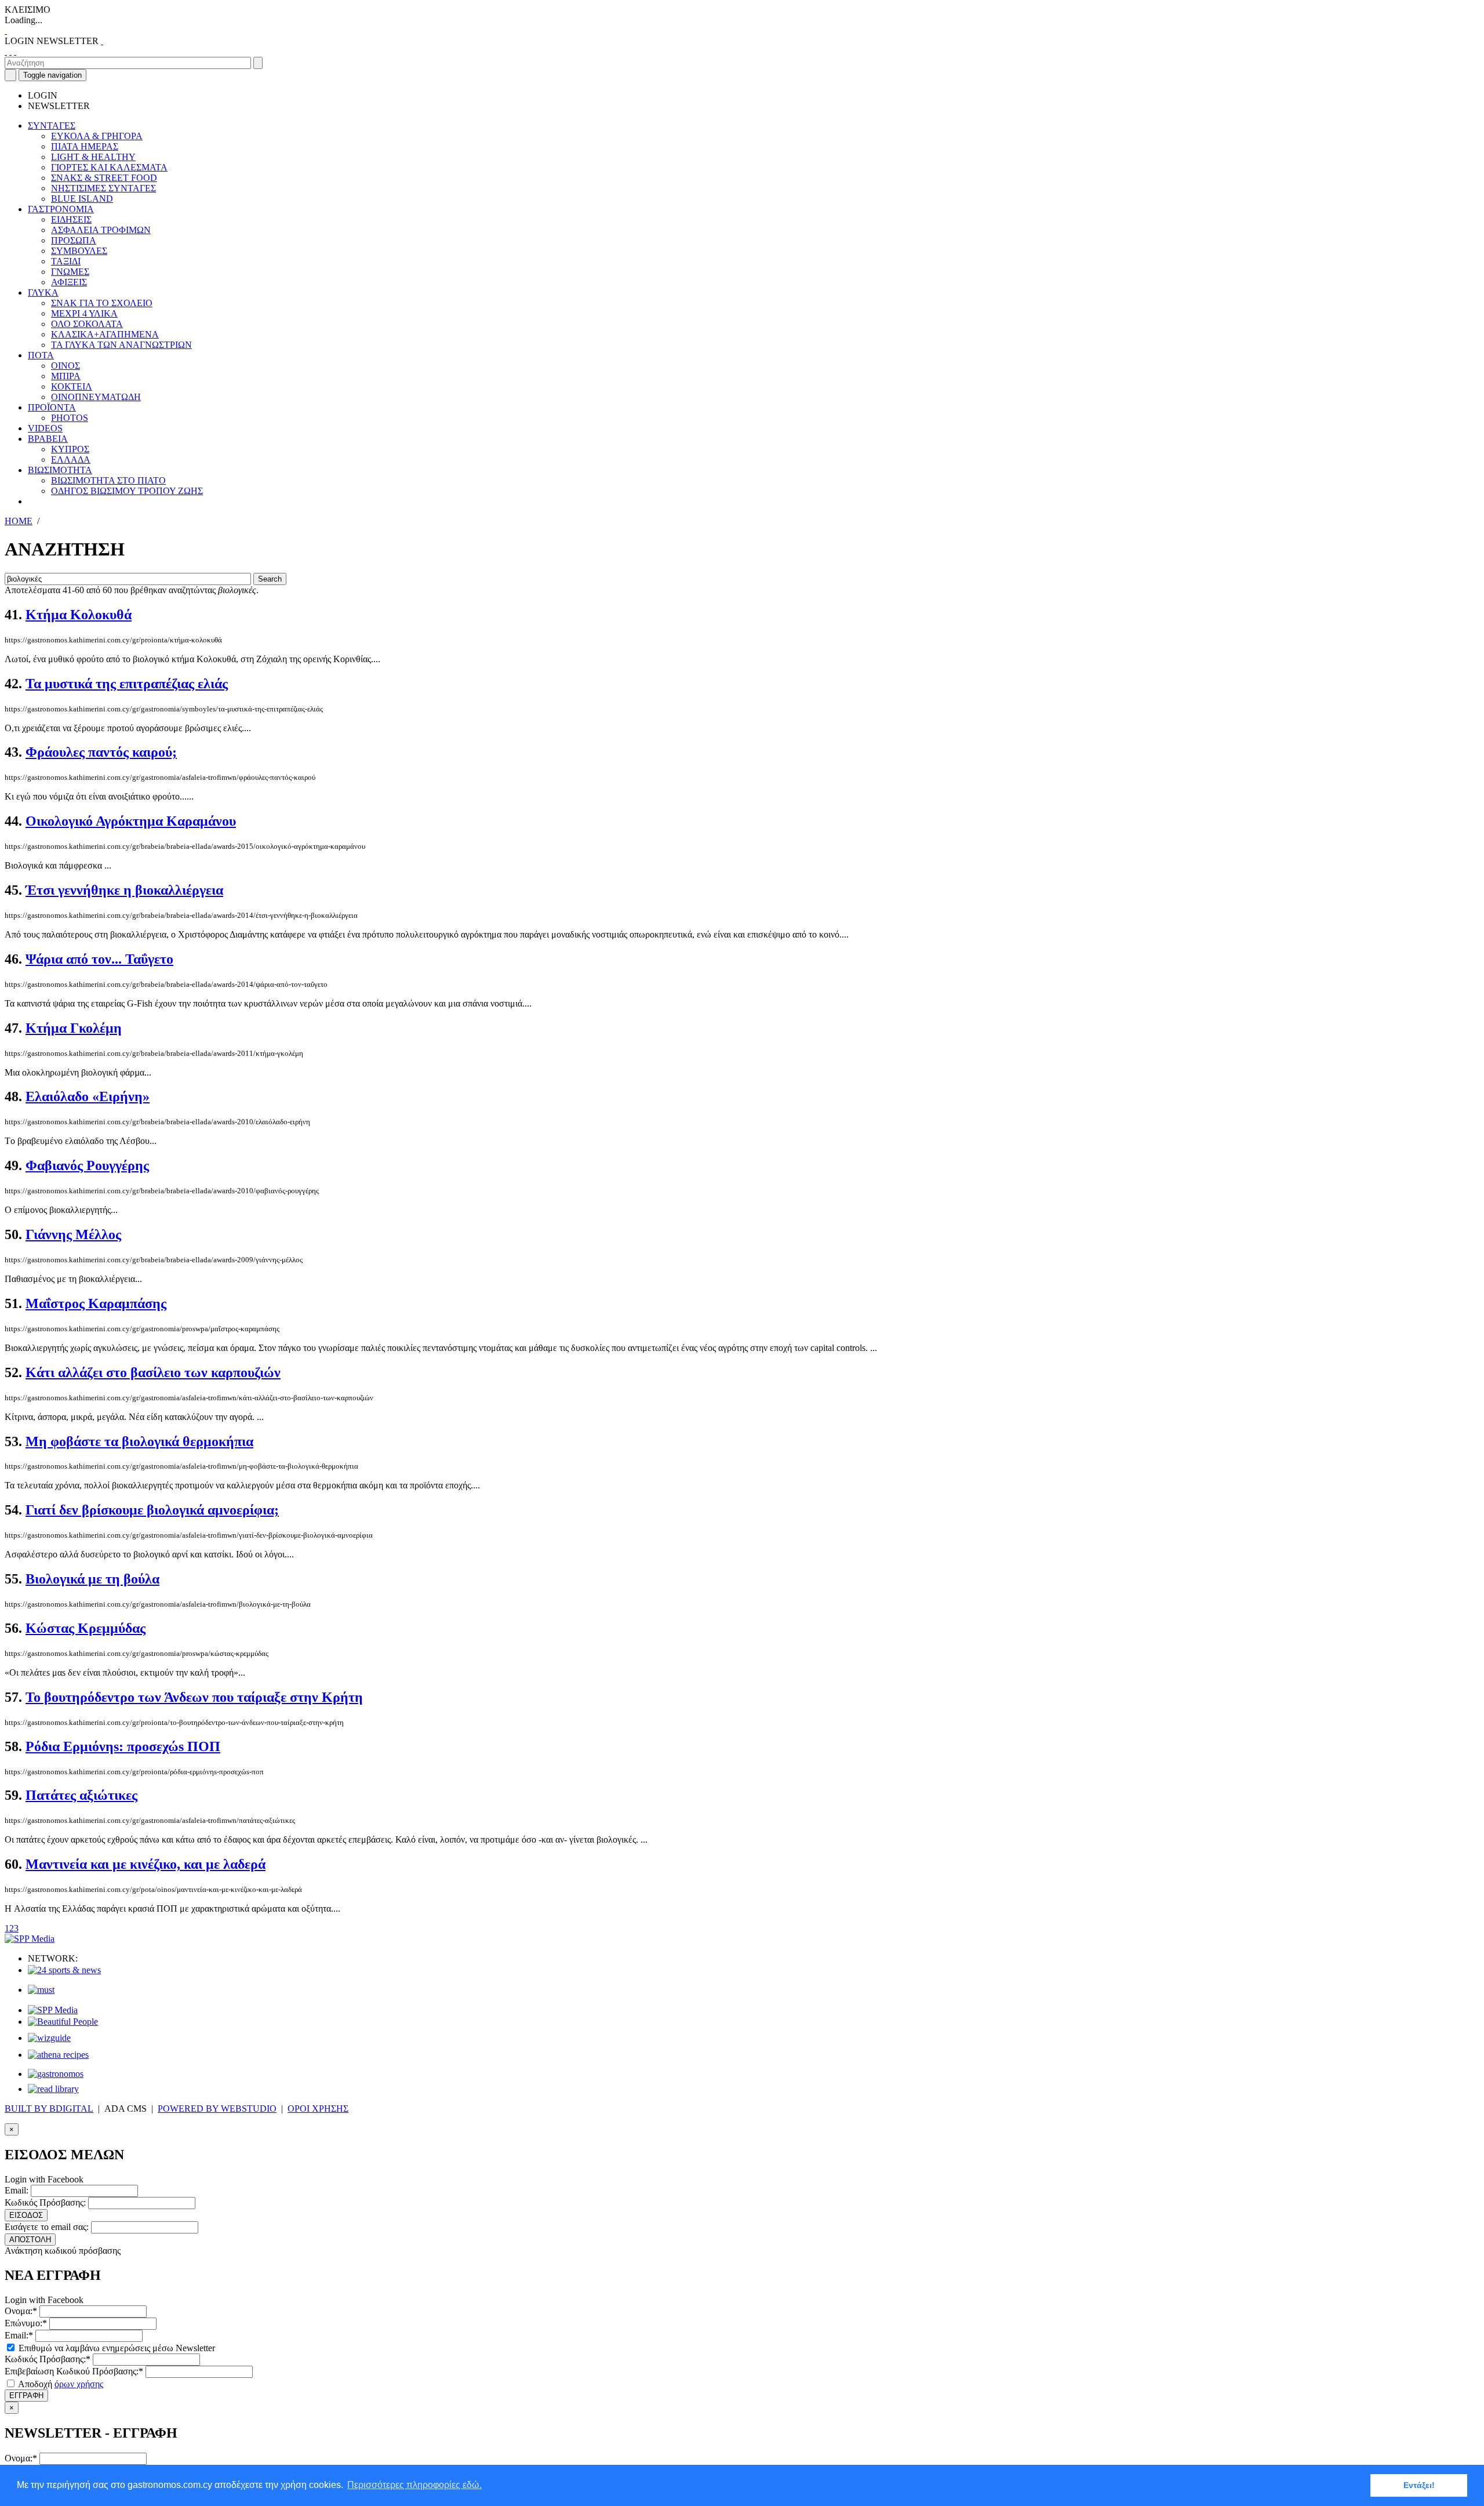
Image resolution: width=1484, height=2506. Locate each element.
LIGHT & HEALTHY (93, 157)
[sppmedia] (30, 1939)
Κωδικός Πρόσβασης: (45, 2202)
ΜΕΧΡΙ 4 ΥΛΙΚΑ (84, 313)
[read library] (53, 2089)
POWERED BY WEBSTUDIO (217, 2109)
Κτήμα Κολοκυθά (79, 615)
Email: (17, 2190)
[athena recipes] (58, 2055)
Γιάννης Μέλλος (73, 1234)
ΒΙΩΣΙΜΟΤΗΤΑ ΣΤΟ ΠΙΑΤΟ (108, 480)
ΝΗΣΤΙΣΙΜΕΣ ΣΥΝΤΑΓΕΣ (103, 188)
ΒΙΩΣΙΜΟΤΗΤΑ (60, 470)
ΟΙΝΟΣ (66, 366)
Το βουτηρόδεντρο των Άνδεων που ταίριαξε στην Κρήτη (194, 1697)
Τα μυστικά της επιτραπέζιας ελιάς (127, 684)
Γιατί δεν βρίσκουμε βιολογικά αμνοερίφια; (152, 1510)
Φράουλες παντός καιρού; (101, 752)
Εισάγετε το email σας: (47, 2227)
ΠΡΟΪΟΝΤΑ (52, 407)
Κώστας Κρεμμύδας (86, 1628)
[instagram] (10, 51)
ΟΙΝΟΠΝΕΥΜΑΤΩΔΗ (96, 397)
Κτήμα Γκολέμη (74, 1028)
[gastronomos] (56, 2074)
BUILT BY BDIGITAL (49, 2109)
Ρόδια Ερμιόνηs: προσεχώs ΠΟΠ (123, 1746)
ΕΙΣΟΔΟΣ (26, 2215)
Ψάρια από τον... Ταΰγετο (99, 959)
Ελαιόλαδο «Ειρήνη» (88, 1096)
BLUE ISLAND (82, 199)
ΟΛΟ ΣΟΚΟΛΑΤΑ (87, 324)
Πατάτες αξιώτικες (81, 1795)
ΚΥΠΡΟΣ (70, 449)
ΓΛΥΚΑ (43, 293)
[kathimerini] (53, 2010)
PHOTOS (70, 418)
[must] (41, 1990)
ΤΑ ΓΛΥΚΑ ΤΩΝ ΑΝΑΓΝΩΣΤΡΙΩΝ (121, 345)
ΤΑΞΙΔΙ (66, 261)
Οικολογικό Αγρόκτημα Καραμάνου (131, 821)
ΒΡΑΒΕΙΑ (48, 439)
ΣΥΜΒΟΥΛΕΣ (79, 251)
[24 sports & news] (64, 1970)
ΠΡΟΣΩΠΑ (74, 240)
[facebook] (6, 51)
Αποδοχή (60, 2384)
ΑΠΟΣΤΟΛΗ (30, 2240)
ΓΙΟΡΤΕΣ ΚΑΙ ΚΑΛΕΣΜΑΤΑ (109, 167)
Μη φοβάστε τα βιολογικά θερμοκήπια (139, 1441)
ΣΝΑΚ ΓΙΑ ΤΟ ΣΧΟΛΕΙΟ (102, 303)
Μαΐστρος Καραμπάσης (96, 1303)
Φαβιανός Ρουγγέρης (87, 1165)
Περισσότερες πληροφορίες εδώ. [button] (414, 2485)
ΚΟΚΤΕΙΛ (72, 386)
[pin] (15, 51)
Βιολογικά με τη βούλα (92, 1579)
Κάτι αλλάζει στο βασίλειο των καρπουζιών (153, 1372)
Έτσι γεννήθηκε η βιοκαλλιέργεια (124, 890)
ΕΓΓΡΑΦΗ (26, 2396)
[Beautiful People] (63, 2022)
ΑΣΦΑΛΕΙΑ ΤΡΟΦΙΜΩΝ (101, 230)
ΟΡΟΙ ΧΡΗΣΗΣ (318, 2109)
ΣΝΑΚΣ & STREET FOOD (104, 178)
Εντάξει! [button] (1419, 2485)
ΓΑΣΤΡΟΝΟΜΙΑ (61, 209)
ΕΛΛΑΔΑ (71, 460)
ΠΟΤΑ (41, 355)
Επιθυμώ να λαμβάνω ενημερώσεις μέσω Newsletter (116, 2348)
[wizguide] (49, 2038)
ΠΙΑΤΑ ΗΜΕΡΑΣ (85, 146)
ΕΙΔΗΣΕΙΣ (71, 219)
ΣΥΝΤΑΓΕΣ (52, 126)
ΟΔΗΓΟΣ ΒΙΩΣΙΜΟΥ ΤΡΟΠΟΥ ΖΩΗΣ (127, 491)
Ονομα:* (21, 2311)
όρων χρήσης (79, 2384)
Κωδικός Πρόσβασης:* (48, 2359)
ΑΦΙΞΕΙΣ (69, 282)
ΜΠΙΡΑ (66, 376)
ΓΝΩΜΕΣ (70, 272)
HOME (19, 521)
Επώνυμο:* (26, 2323)
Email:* (19, 2335)
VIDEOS (45, 428)
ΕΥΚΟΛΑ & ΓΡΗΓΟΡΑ (97, 136)
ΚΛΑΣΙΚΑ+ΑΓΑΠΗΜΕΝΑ (105, 334)
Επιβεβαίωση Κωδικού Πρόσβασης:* (74, 2371)
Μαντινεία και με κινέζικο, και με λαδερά (146, 1864)
